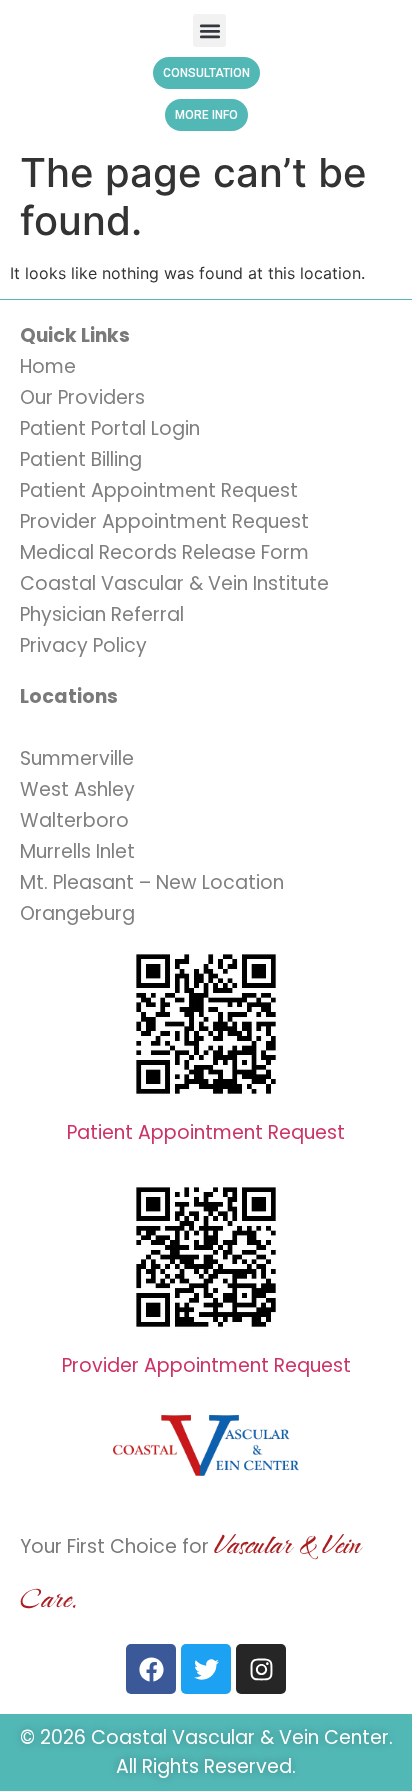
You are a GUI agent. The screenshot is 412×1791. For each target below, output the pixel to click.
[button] (209, 30)
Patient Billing (81, 459)
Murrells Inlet (77, 851)
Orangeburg (77, 913)
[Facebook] (151, 1669)
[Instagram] (261, 1669)
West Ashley (77, 789)
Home (48, 366)
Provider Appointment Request (164, 521)
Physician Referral (102, 614)
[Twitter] (206, 1669)
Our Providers (82, 397)
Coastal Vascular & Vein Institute (174, 583)
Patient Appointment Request (159, 490)
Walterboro (74, 820)
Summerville (77, 758)
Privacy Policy (83, 645)
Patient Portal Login (110, 428)
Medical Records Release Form (164, 552)
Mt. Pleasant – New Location (152, 882)
